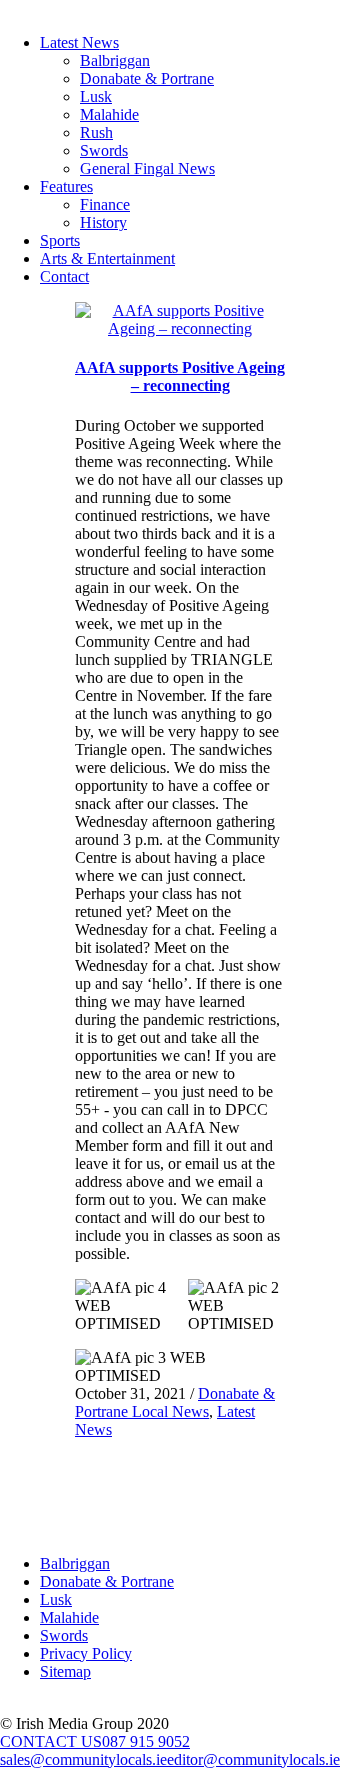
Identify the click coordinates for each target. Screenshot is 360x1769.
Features (66, 186)
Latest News (79, 42)
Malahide (109, 114)
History (103, 222)
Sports (60, 240)
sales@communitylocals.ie (83, 1759)
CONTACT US (51, 1741)
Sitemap (65, 1671)
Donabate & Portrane (147, 78)
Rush (96, 132)
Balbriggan (115, 60)
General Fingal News (147, 168)
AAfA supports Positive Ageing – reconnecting (180, 376)
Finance (105, 204)
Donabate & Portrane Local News (175, 1402)
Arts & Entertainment (107, 258)
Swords (104, 150)
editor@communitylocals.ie (253, 1759)
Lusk (96, 96)
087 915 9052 (146, 1741)
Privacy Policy (86, 1653)
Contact (64, 276)
